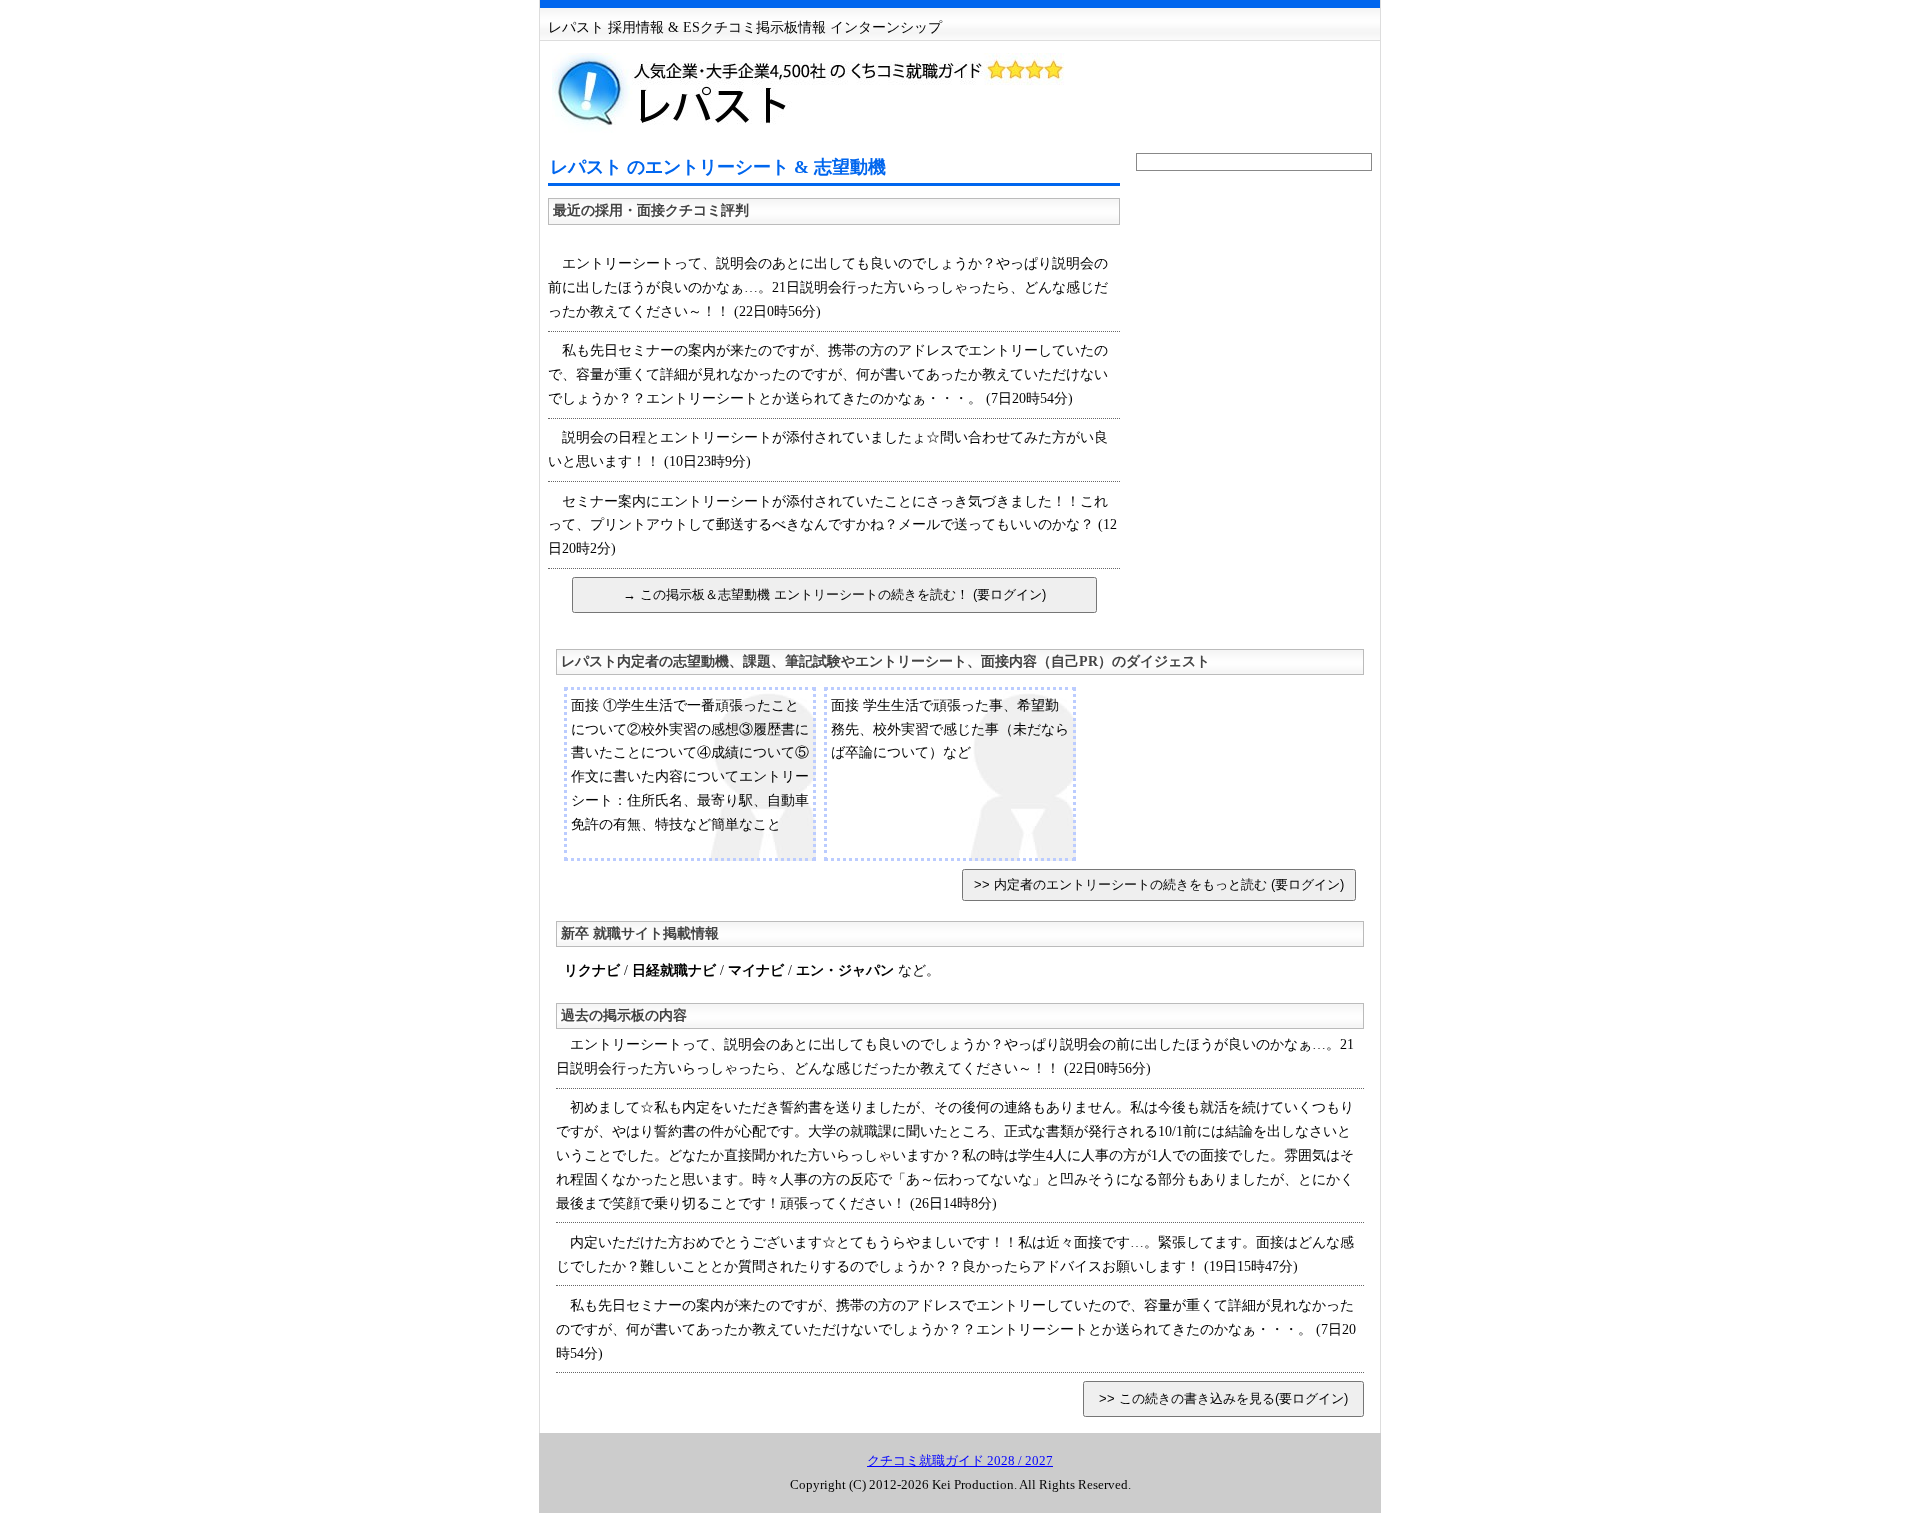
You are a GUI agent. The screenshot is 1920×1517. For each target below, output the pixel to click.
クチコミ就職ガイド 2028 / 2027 (960, 1460)
